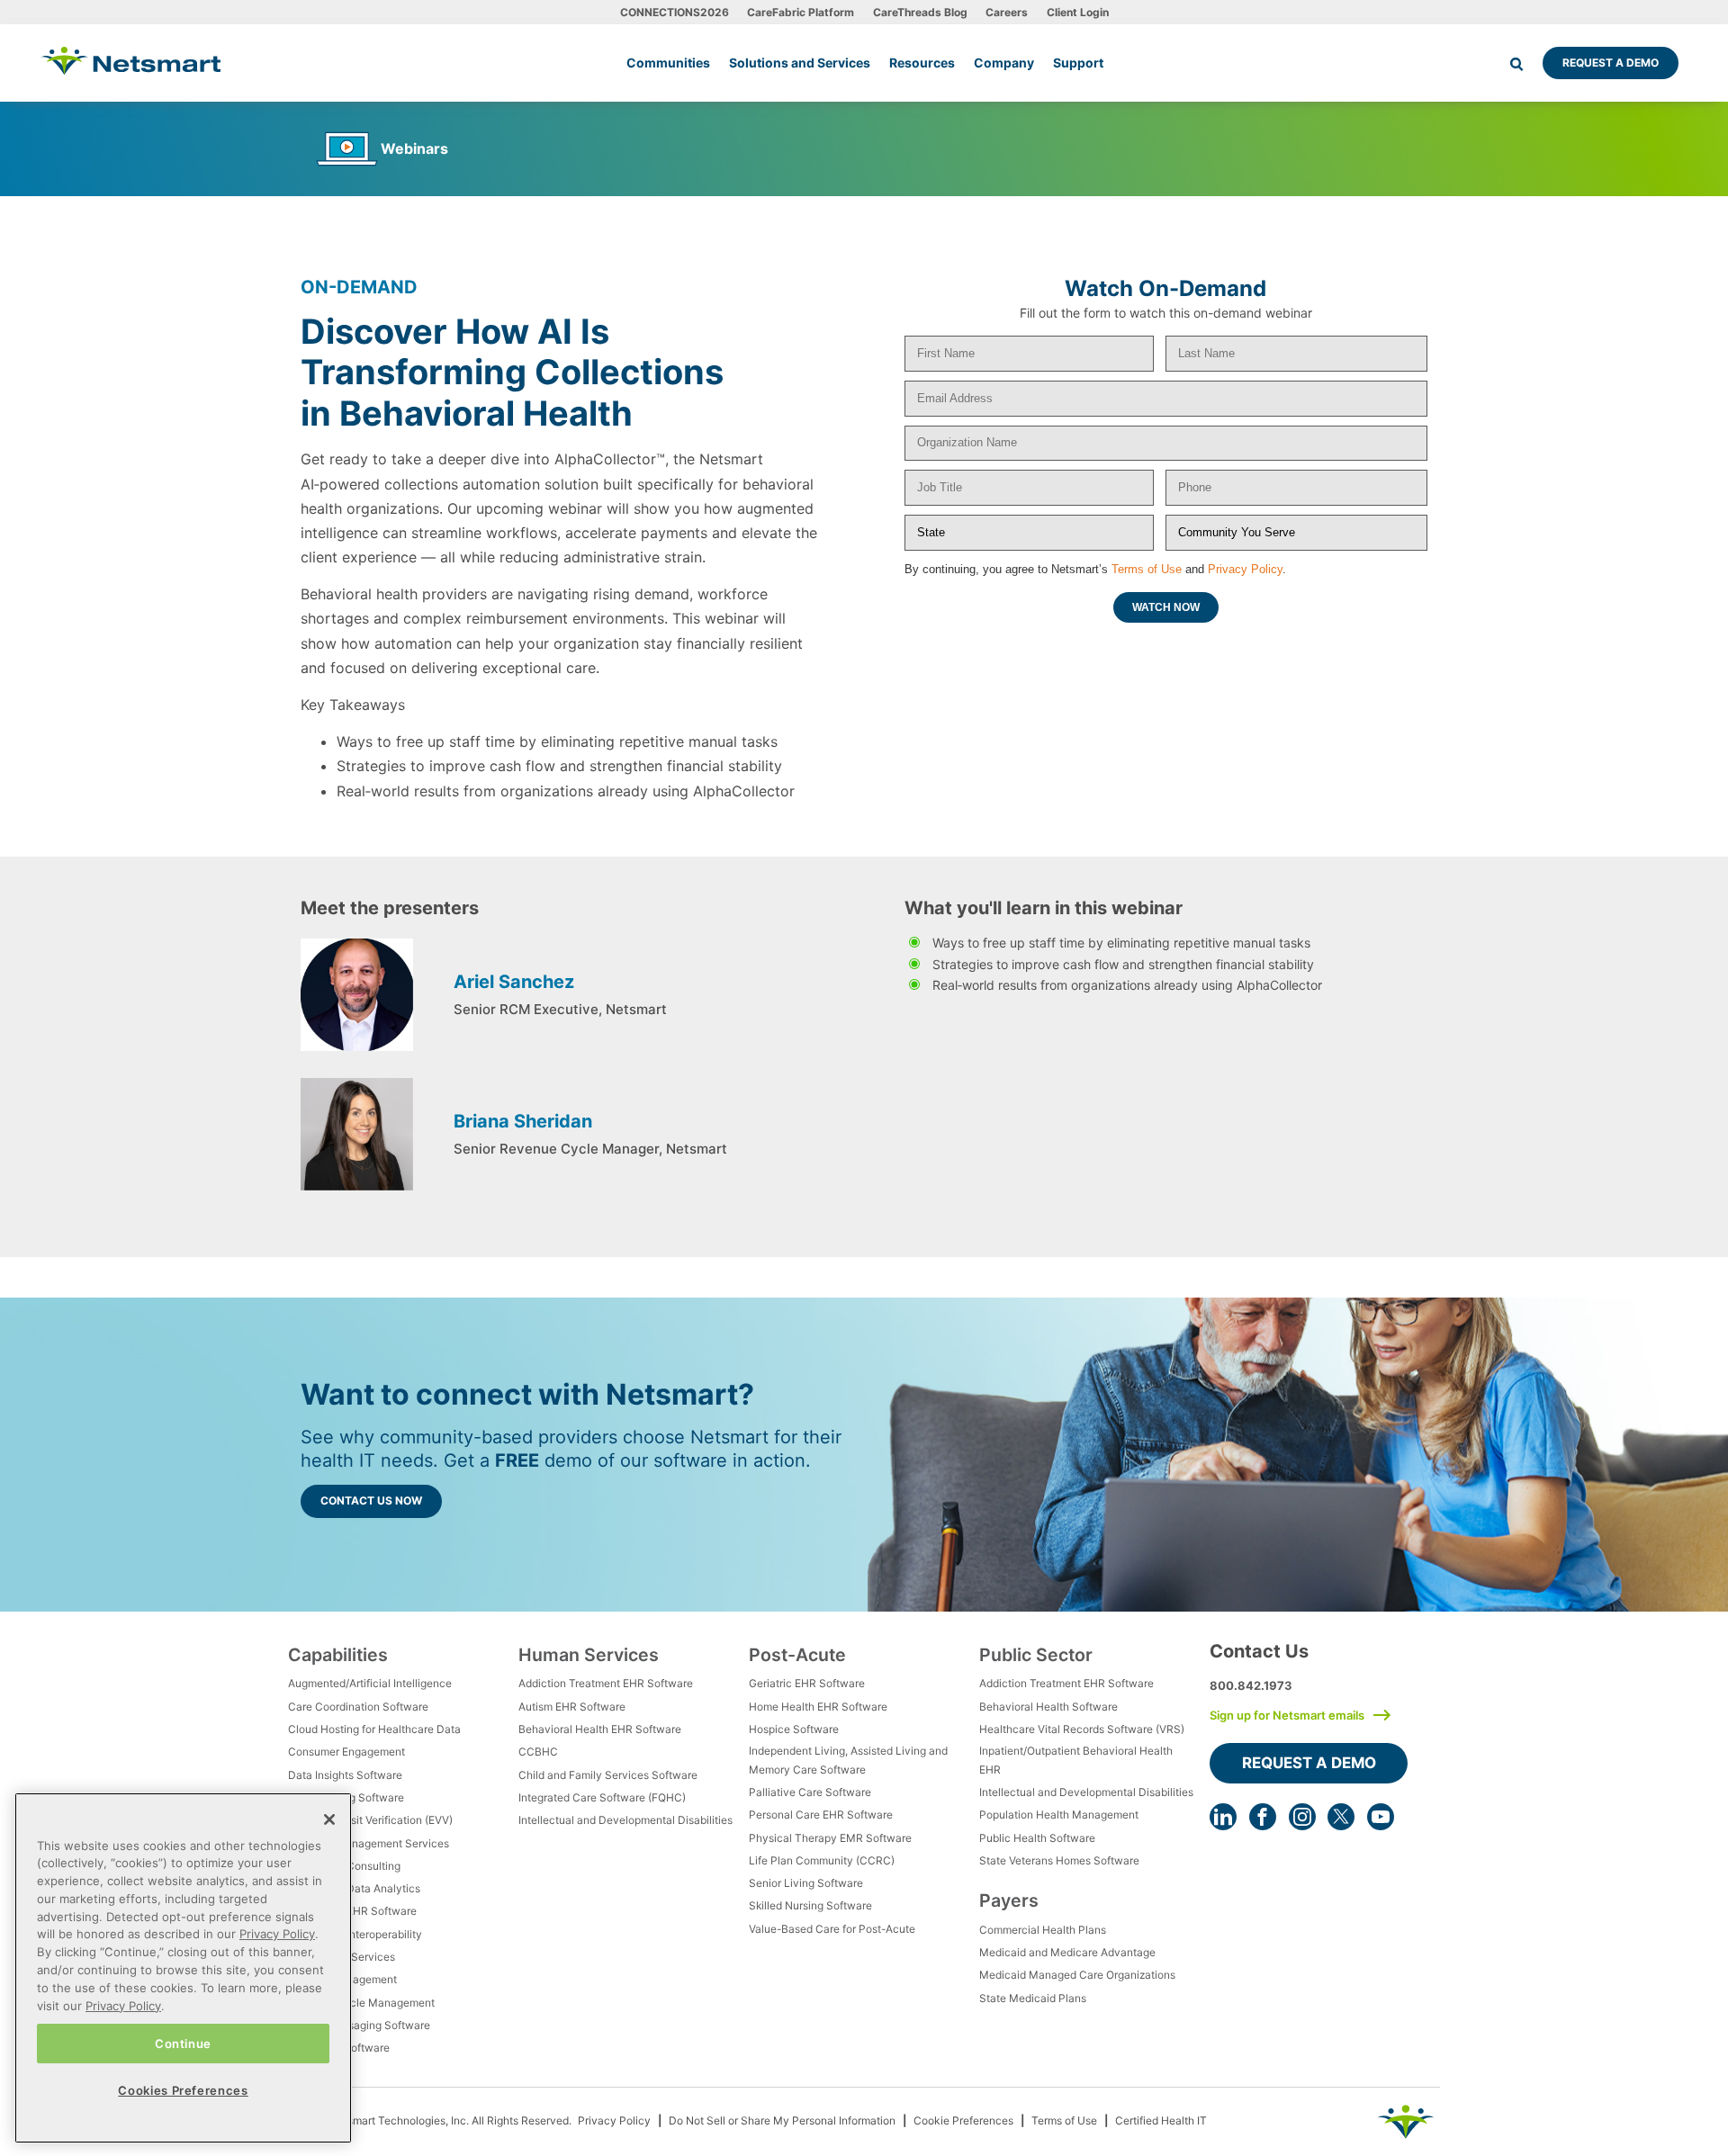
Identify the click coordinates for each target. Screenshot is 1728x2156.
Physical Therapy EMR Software (830, 1838)
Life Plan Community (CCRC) (822, 1860)
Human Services (589, 1655)
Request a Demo (1611, 63)
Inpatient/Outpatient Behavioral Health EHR (1076, 1760)
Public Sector (1036, 1655)
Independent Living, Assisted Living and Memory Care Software (848, 1760)
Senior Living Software (806, 1883)
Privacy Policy (1245, 569)
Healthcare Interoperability (355, 1934)
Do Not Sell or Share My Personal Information (782, 2120)
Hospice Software (794, 1729)
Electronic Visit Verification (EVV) (370, 1820)
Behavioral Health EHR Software (600, 1729)
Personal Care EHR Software (821, 1815)
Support (1078, 63)
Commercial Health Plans (1043, 1930)
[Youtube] (1381, 1817)
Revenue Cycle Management (361, 2003)
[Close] (329, 1819)
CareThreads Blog (920, 12)
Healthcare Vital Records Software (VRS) (1082, 1729)
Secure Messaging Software (359, 2025)
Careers (1007, 12)
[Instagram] (1302, 1817)
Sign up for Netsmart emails (1287, 1715)
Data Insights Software (345, 1775)
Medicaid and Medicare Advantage (1067, 1952)
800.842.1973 (1251, 1685)
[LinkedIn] (1223, 1817)
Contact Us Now (371, 1500)
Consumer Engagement (346, 1752)
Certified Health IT (1161, 2120)
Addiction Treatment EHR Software (606, 1683)
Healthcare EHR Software (352, 1911)
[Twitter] (1341, 1817)
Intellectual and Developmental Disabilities (625, 1820)
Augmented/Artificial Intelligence (370, 1683)
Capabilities (338, 1655)
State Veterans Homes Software (1059, 1860)
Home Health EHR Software (818, 1707)
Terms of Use (1147, 569)
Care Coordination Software (358, 1707)
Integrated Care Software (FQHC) (602, 1797)
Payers (1009, 1900)
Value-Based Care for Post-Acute (832, 1929)
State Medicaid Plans (1033, 1998)
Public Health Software (1037, 1838)
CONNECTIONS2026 (675, 12)
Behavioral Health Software (1048, 1707)
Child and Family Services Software (608, 1775)
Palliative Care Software (810, 1792)
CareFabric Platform (801, 12)
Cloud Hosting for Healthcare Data (374, 1729)
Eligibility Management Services (369, 1843)
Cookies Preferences (183, 2089)
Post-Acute (797, 1655)
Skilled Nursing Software (810, 1905)
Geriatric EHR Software (807, 1683)
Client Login (1078, 12)
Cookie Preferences (963, 2120)
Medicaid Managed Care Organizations (1077, 1975)
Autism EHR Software (572, 1707)
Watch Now (1166, 607)
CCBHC (538, 1752)
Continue (183, 2043)
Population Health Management (1059, 1815)
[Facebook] (1263, 1817)
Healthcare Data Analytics (354, 1888)
